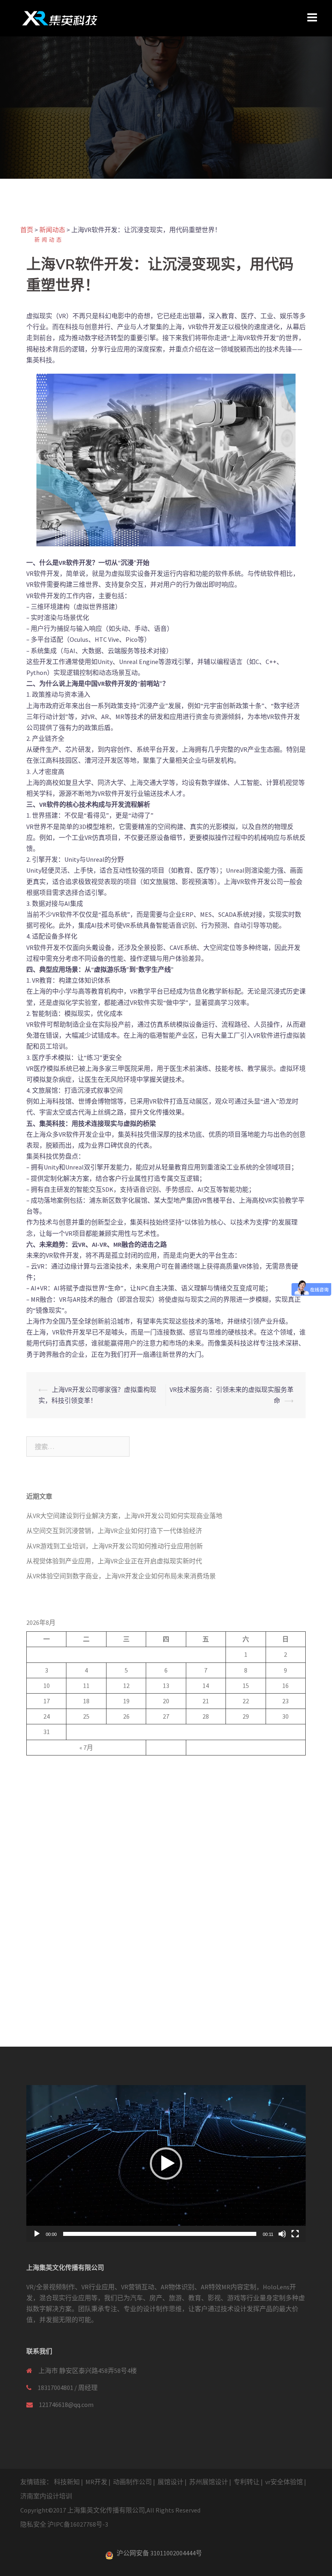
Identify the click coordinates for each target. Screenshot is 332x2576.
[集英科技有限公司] (60, 17)
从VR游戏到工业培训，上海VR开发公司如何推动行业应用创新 (115, 1546)
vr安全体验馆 (284, 2482)
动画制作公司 (132, 2482)
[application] (166, 2164)
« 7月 (86, 1747)
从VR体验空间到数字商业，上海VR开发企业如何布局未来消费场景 (121, 1576)
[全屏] (295, 2234)
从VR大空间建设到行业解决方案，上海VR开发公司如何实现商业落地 (124, 1516)
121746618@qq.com (66, 2405)
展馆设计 (170, 2482)
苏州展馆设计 (209, 2482)
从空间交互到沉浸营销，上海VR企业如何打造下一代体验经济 (114, 1531)
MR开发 (96, 2482)
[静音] (282, 2234)
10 (47, 1686)
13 (166, 1686)
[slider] (160, 2234)
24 (47, 1716)
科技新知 (67, 2482)
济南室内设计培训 (46, 2496)
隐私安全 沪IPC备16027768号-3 (64, 2524)
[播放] (37, 2234)
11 (86, 1686)
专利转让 (247, 2482)
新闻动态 (49, 240)
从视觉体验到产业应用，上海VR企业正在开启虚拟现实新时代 (114, 1561)
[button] (166, 2164)
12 (126, 1686)
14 (206, 1686)
